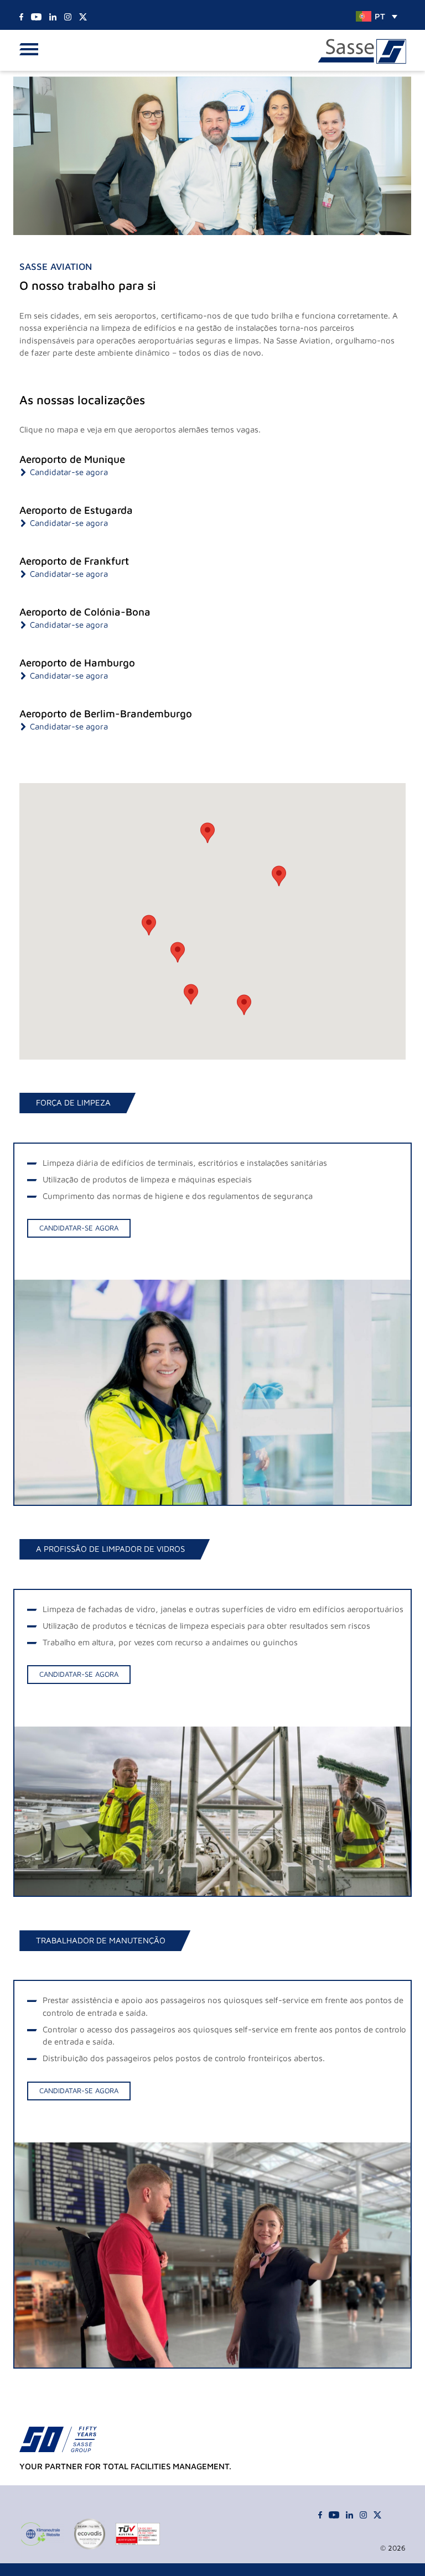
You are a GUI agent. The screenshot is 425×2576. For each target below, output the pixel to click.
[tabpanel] (212, 1324)
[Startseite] (362, 52)
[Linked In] (53, 16)
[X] (83, 16)
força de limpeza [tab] (73, 1102)
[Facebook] (21, 16)
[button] (32, 50)
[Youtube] (36, 16)
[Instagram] (68, 16)
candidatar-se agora (79, 1228)
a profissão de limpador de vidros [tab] (110, 1549)
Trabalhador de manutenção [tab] (101, 1940)
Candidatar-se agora (69, 472)
